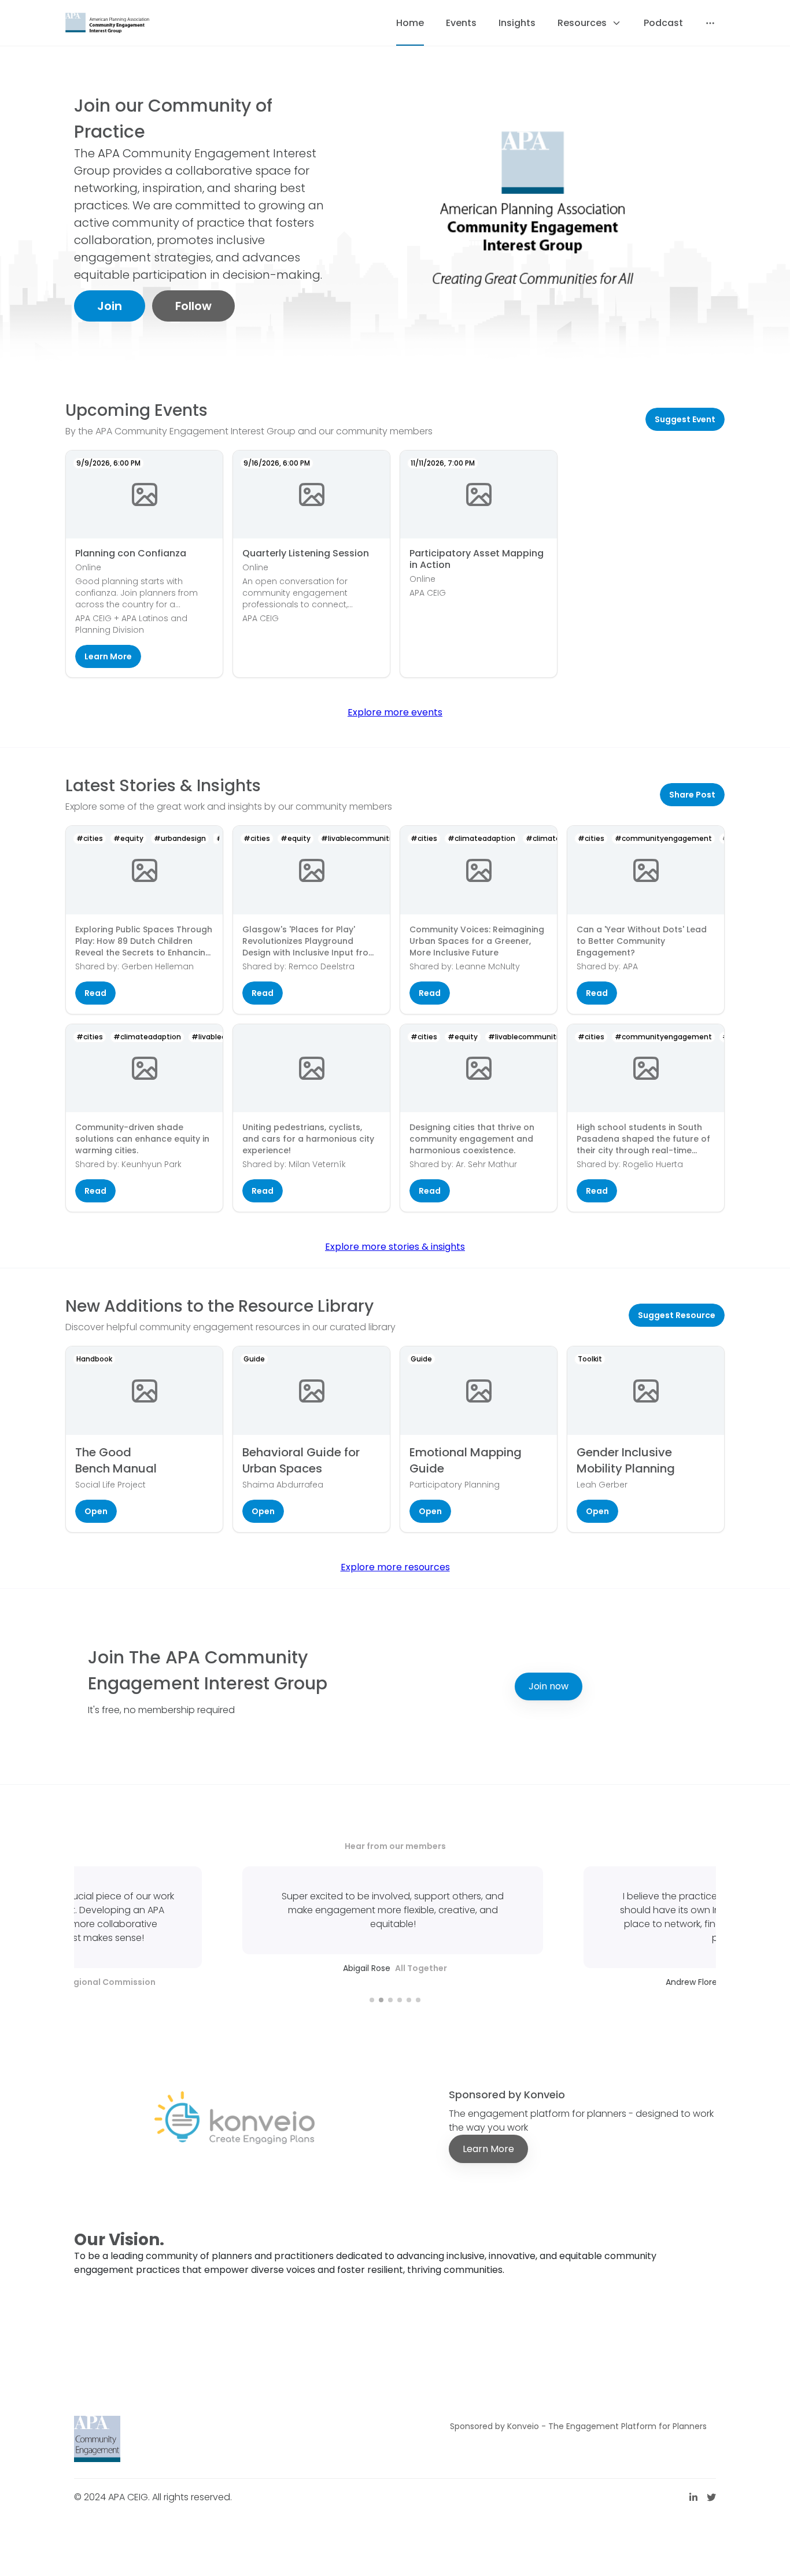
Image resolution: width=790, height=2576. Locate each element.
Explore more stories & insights (395, 1247)
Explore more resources (395, 1567)
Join (110, 306)
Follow (193, 306)
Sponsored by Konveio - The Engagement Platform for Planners (578, 2426)
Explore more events (395, 712)
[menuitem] (410, 23)
